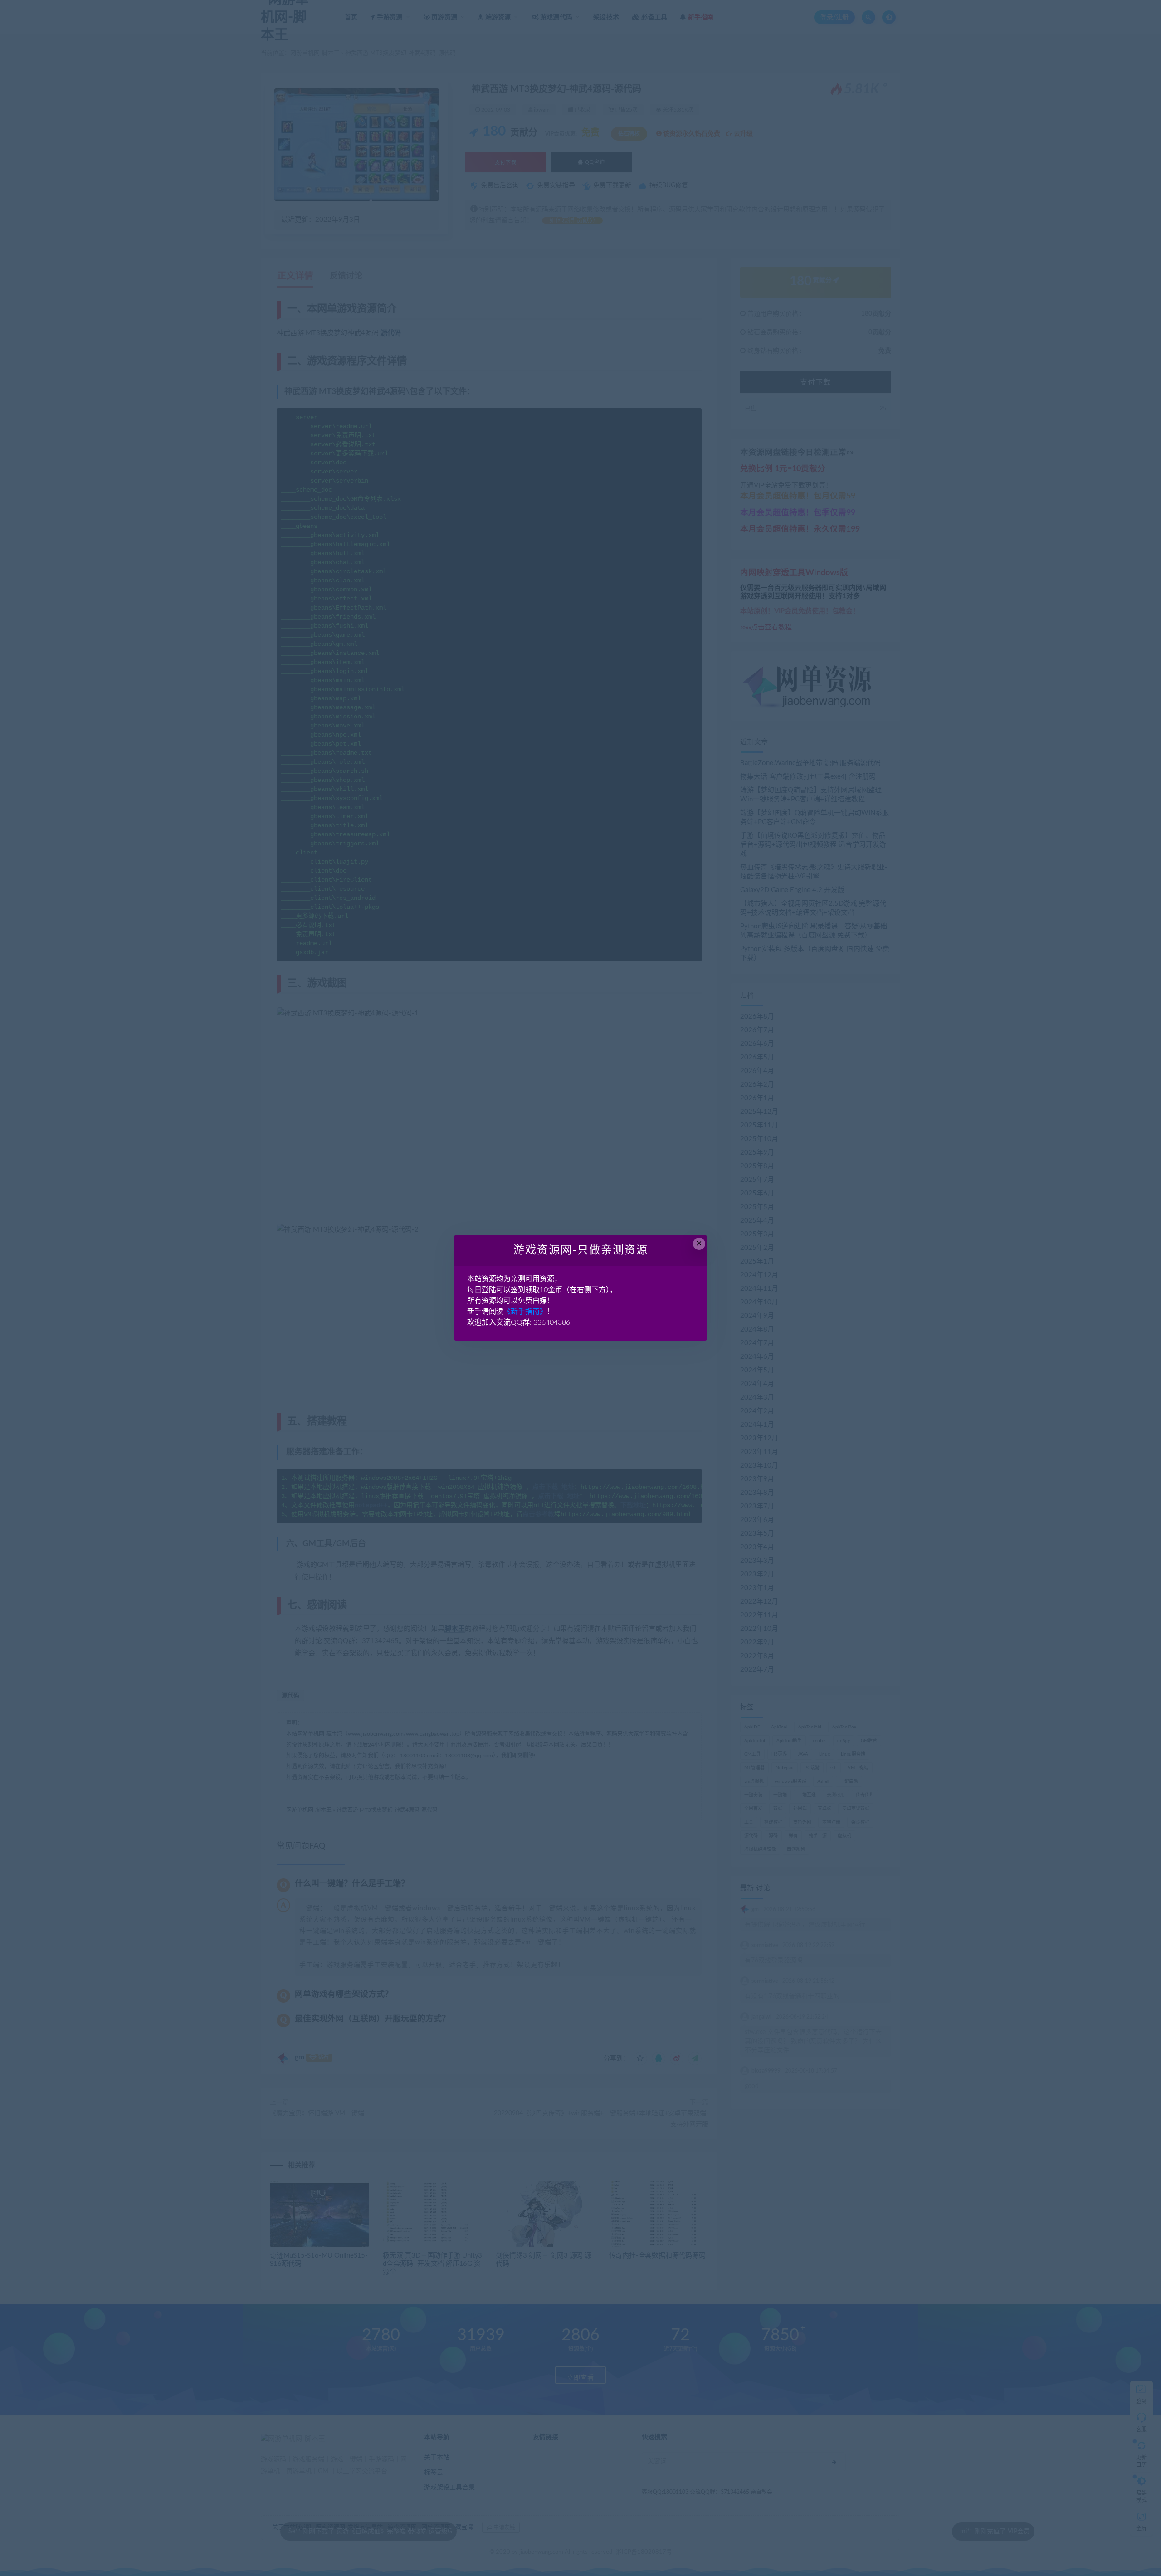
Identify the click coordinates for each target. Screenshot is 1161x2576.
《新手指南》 (525, 1312)
